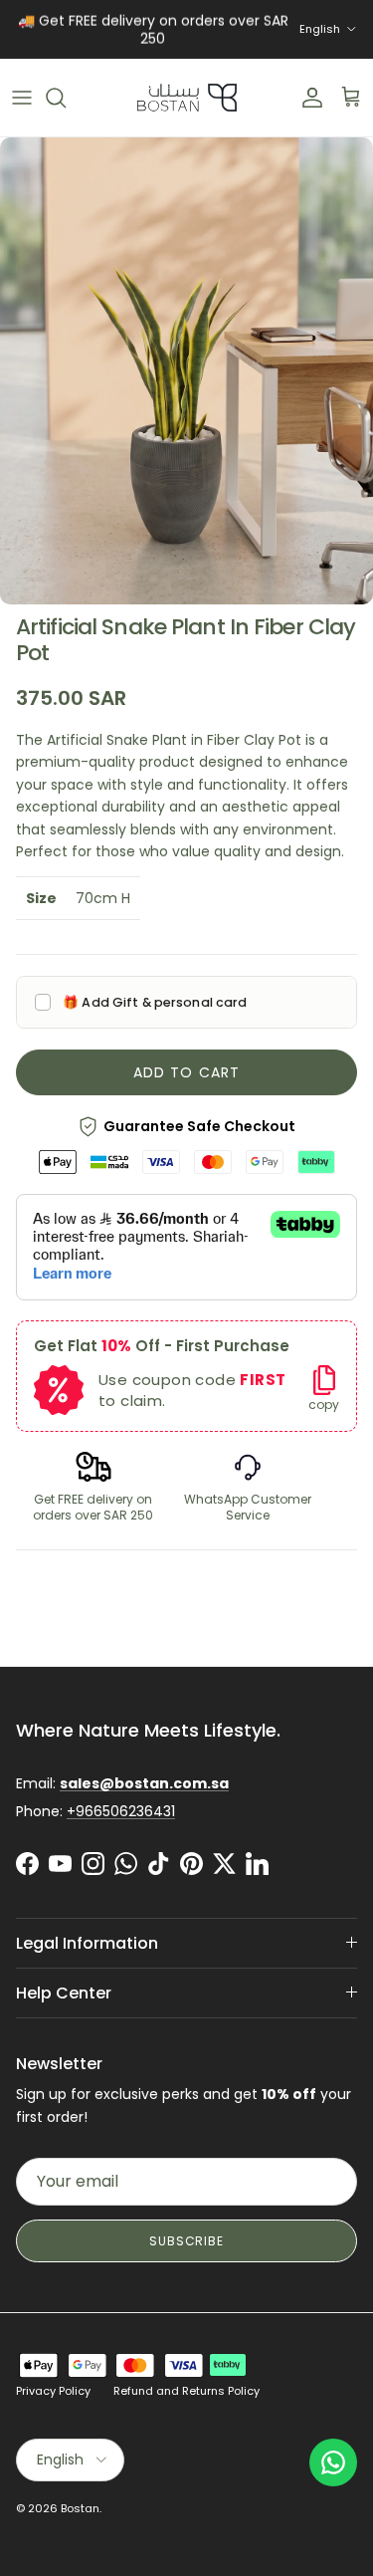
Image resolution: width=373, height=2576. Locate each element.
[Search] (66, 98)
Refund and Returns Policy (186, 2391)
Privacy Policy (53, 2391)
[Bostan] (187, 98)
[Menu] (22, 98)
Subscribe (187, 2241)
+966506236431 (121, 1811)
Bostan (80, 2508)
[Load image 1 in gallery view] (186, 371)
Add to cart (186, 1072)
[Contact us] (333, 2462)
